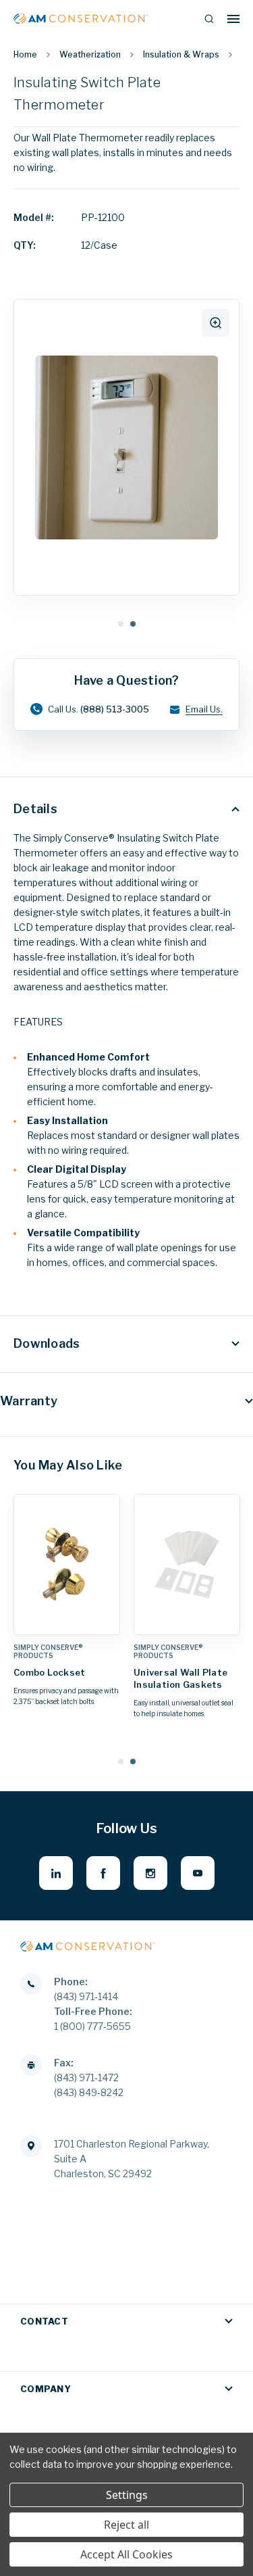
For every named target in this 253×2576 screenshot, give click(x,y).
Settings (127, 2495)
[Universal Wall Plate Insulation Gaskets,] (187, 1564)
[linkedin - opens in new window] (56, 1873)
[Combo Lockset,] (67, 1564)
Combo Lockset (49, 1672)
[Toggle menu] (233, 19)
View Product (67, 1621)
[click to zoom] (216, 323)
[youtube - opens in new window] (198, 1873)
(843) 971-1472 (86, 2077)
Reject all (126, 2525)
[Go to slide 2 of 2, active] (133, 1761)
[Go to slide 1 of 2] (121, 1761)
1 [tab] (121, 624)
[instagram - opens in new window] (150, 1873)
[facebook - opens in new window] (103, 1873)
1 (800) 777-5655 (92, 2026)
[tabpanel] (126, 448)
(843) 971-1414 (86, 1996)
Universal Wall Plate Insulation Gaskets (180, 1678)
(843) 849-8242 (89, 2092)
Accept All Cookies (126, 2554)
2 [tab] (133, 624)
